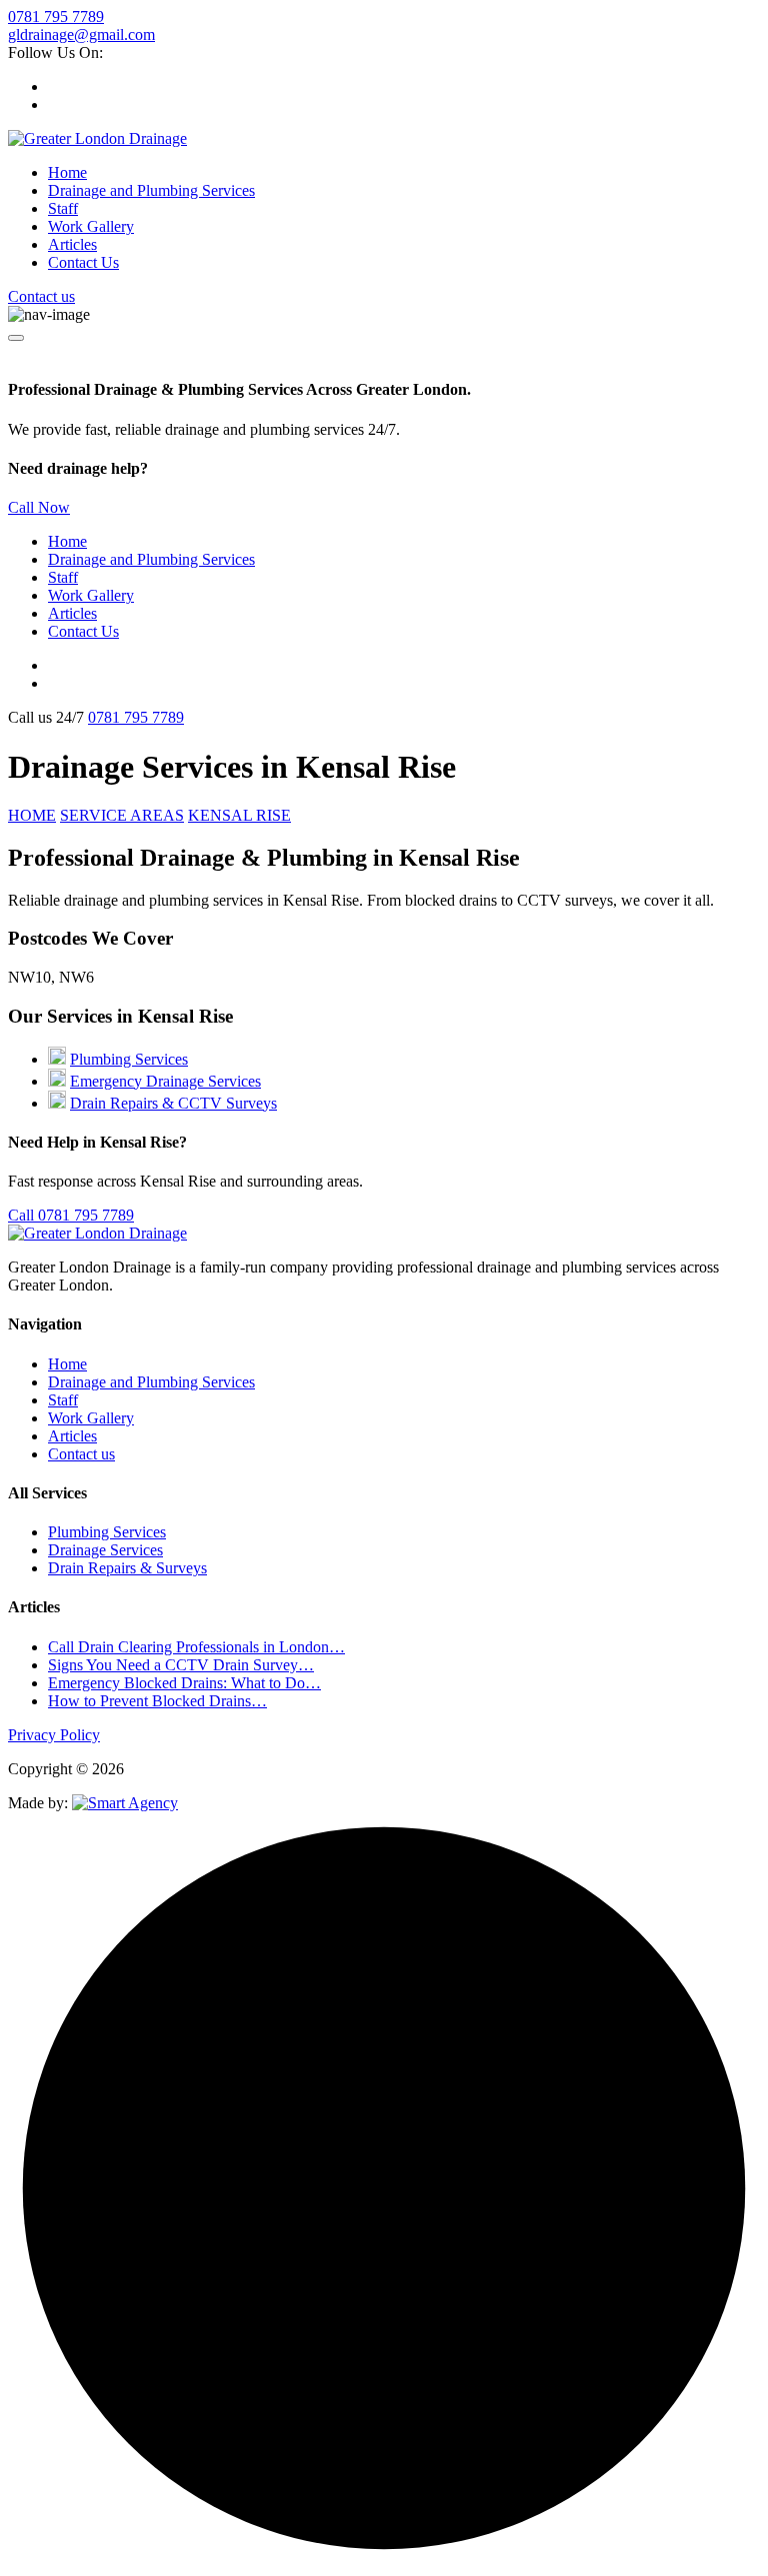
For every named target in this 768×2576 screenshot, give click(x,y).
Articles (72, 244)
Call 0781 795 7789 (71, 1215)
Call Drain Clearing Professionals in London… (196, 1647)
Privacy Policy (54, 1735)
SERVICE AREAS (122, 815)
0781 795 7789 (56, 16)
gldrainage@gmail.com (81, 34)
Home (67, 172)
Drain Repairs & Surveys (127, 1568)
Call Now (39, 507)
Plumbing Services (129, 1059)
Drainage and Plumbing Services (151, 190)
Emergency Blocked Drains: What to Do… (184, 1683)
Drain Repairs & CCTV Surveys (173, 1103)
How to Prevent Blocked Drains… (157, 1701)
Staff (63, 208)
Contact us (41, 296)
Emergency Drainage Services (165, 1081)
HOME (32, 815)
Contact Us (83, 262)
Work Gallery (91, 226)
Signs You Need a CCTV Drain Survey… (181, 1665)
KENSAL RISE (239, 815)
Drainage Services (105, 1550)
